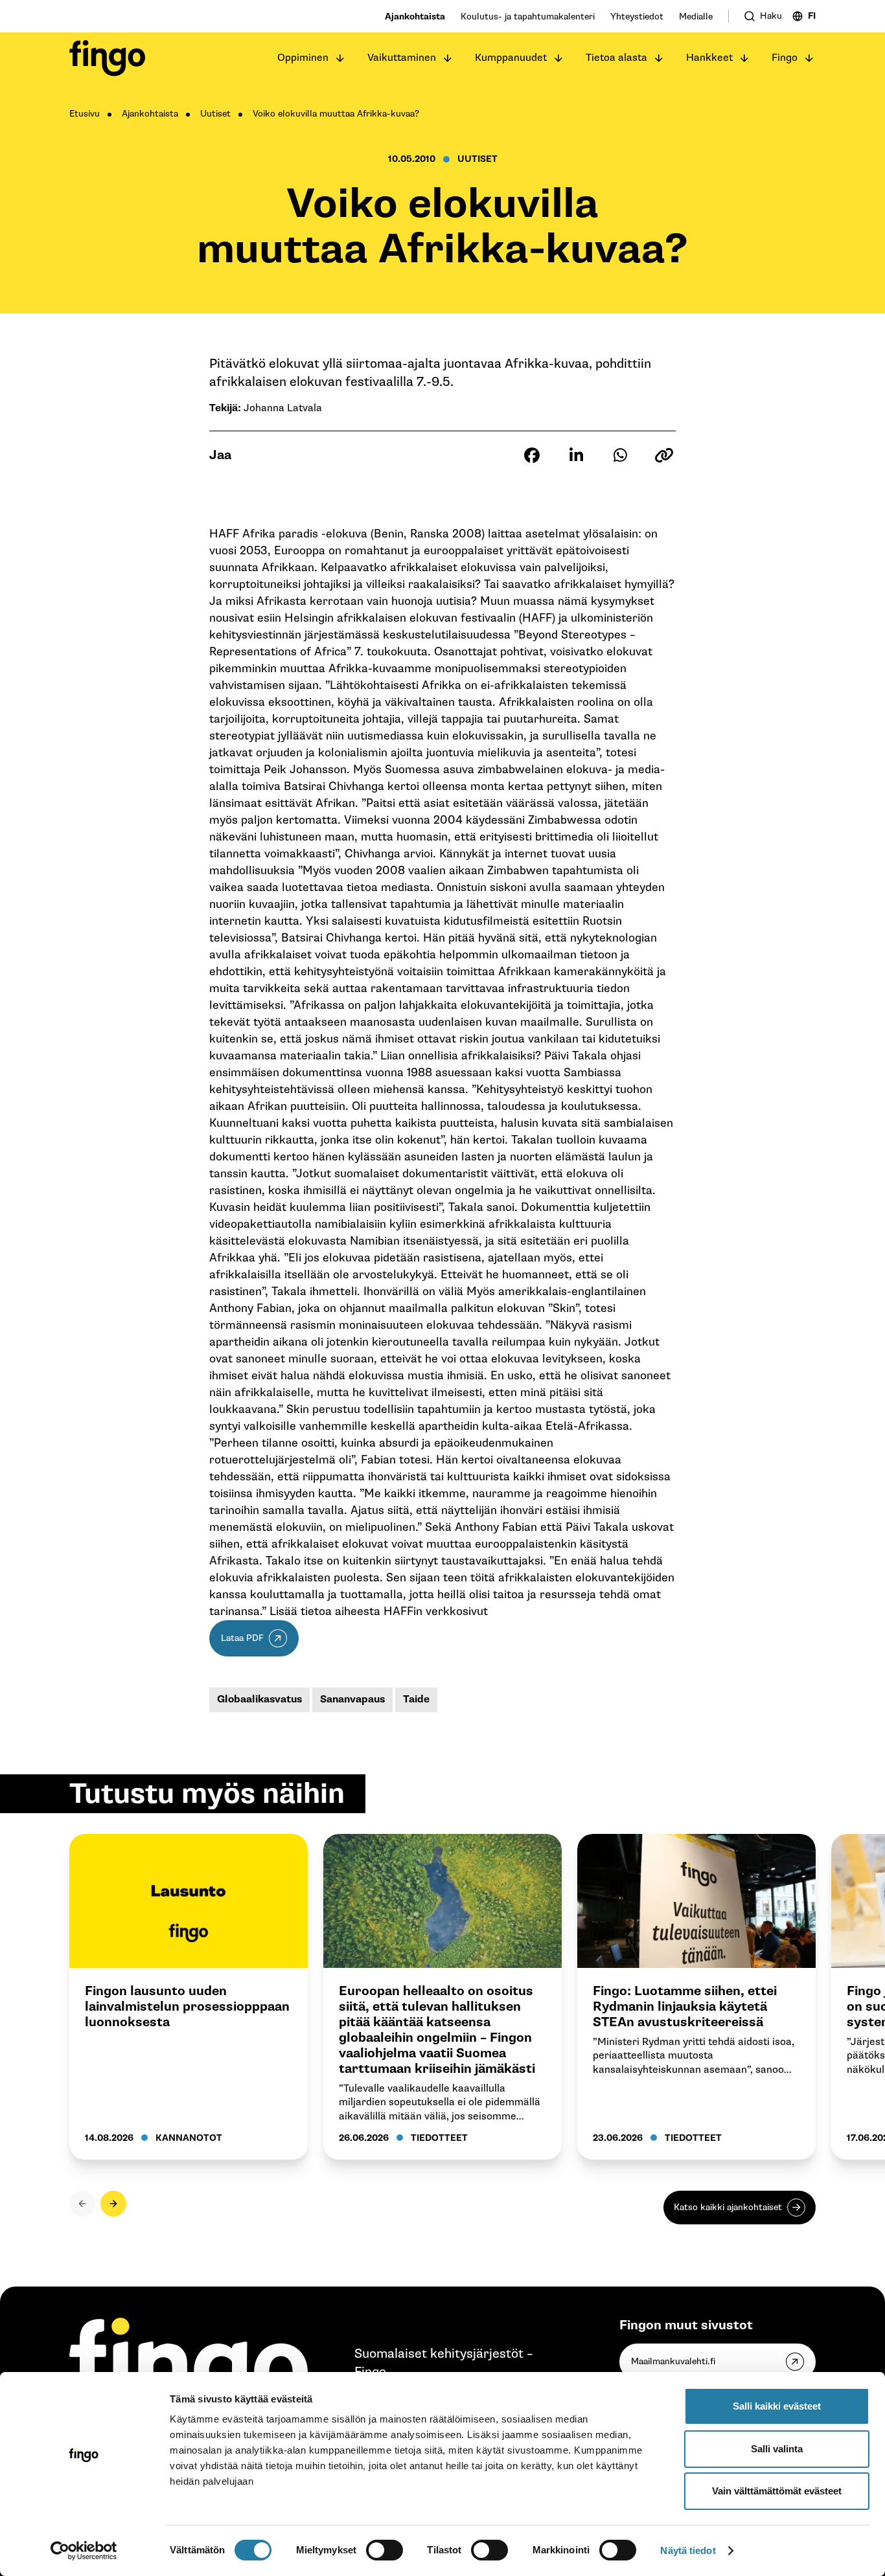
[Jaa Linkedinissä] (576, 455)
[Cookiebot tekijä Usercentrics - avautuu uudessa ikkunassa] (84, 2551)
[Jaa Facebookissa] (532, 455)
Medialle (696, 17)
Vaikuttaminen (402, 58)
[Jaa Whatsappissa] (620, 455)
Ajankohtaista (415, 17)
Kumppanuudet (511, 58)
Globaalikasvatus (259, 1700)
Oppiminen (303, 58)
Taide (416, 1700)
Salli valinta (777, 2449)
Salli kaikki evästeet (777, 2406)
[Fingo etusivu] (107, 58)
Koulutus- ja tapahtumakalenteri (528, 17)
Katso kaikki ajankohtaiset (728, 2207)
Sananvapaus (352, 1700)
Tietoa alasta (616, 58)
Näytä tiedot (688, 2550)
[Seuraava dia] (113, 2204)
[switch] (385, 2550)
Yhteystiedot (637, 17)
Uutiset (215, 114)
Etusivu (85, 114)
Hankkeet (709, 58)
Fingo (785, 58)
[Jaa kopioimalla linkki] (664, 455)
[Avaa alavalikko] (340, 58)
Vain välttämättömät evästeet (777, 2491)
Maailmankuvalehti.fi (673, 2361)
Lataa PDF (242, 1638)
